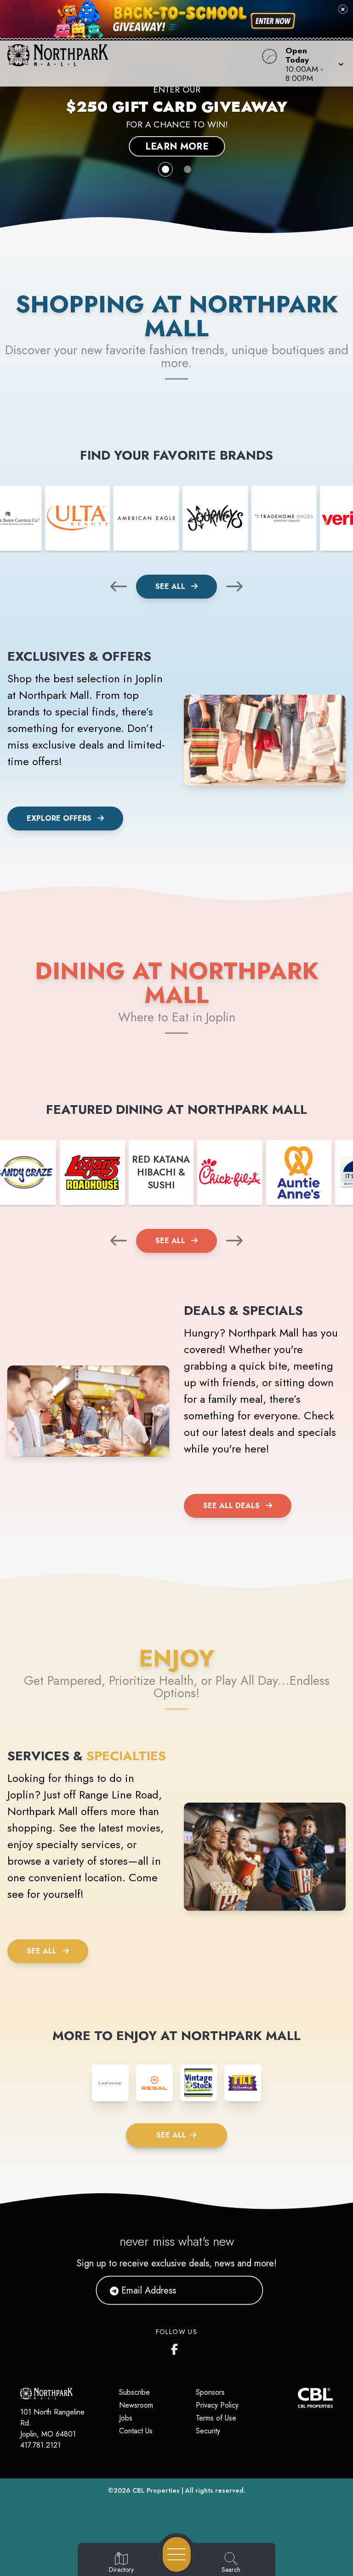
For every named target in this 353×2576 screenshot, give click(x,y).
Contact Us (136, 2431)
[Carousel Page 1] (165, 169)
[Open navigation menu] (177, 2554)
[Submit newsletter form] (245, 2290)
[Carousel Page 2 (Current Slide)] (188, 169)
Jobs (126, 2418)
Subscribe (134, 2392)
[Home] (134, 63)
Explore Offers (59, 818)
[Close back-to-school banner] (343, 9)
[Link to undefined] (78, 519)
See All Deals (231, 1506)
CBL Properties (156, 2490)
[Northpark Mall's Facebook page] (176, 2347)
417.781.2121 (40, 2445)
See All (171, 586)
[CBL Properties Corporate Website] (298, 2398)
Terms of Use (216, 2418)
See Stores (177, 141)
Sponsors (210, 2392)
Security (208, 2431)
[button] (312, 63)
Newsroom (136, 2405)
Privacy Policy (217, 2405)
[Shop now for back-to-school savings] (273, 21)
